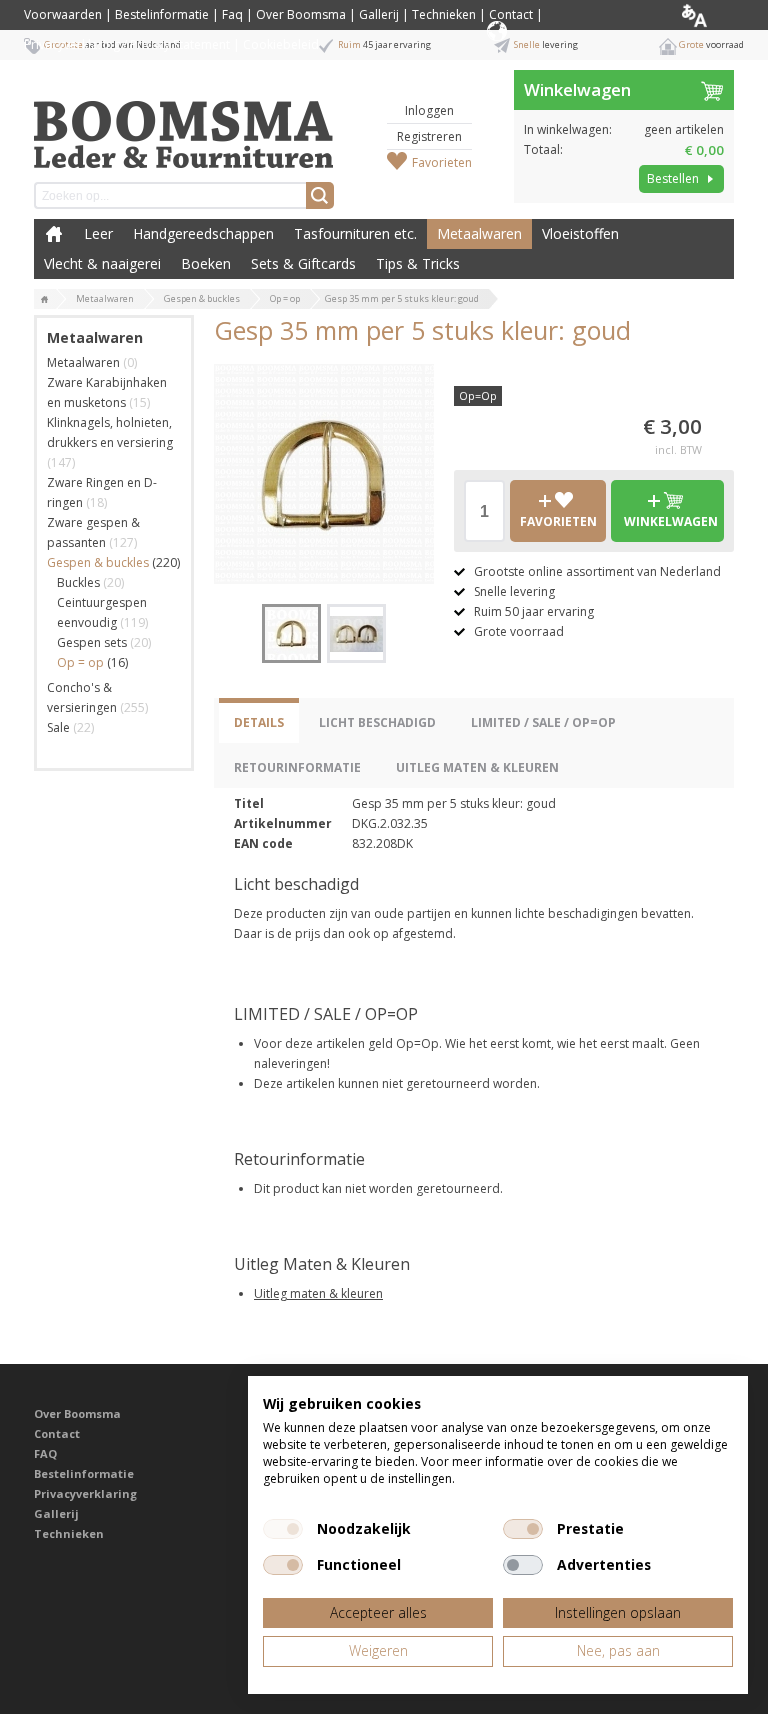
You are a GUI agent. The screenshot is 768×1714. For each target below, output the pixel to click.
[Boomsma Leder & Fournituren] (45, 300)
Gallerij (379, 14)
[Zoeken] (320, 195)
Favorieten (442, 162)
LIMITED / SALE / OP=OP (543, 722)
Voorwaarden (63, 14)
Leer (98, 233)
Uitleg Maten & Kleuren (477, 767)
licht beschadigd (377, 722)
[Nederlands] (710, 15)
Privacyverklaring (85, 1493)
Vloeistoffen (580, 233)
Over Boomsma (301, 14)
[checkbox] (283, 1529)
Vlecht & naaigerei (102, 263)
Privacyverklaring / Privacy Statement (127, 44)
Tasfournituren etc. (355, 233)
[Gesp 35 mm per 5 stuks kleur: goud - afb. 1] (324, 474)
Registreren (429, 136)
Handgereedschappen (203, 233)
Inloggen (429, 110)
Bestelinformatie (162, 14)
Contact (511, 14)
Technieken (444, 14)
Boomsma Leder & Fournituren (54, 234)
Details (259, 722)
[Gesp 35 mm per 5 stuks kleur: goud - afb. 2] (356, 633)
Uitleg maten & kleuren (318, 1293)
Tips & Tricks (418, 263)
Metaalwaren (479, 233)
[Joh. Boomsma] (184, 125)
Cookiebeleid (281, 44)
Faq (232, 14)
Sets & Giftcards (303, 263)
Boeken (206, 263)
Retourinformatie (297, 767)
